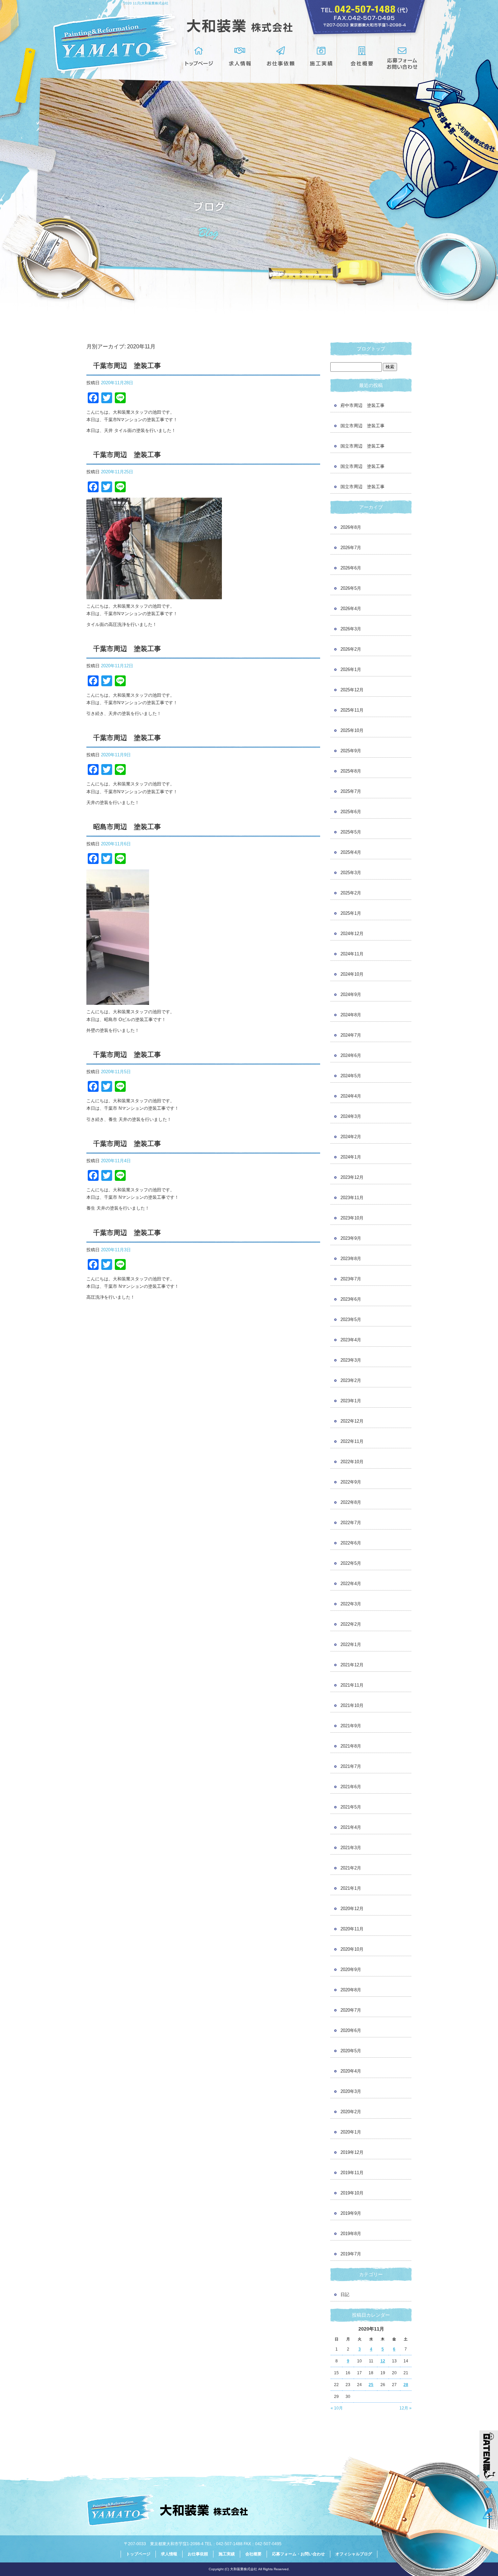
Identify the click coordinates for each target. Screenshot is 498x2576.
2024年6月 (351, 1055)
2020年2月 (351, 2112)
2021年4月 (351, 1827)
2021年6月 (351, 1787)
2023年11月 (352, 1198)
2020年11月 (352, 1929)
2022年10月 (352, 1462)
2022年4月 (351, 1584)
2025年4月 (351, 852)
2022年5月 (351, 1563)
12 (383, 2361)
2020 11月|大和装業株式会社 (146, 3)
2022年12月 (352, 1421)
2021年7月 (351, 1766)
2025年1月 (351, 913)
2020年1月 (351, 2132)
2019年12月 (352, 2152)
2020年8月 (351, 1990)
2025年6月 (351, 812)
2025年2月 (351, 893)
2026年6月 (351, 568)
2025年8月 (351, 771)
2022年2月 (351, 1624)
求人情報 (240, 58)
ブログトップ (371, 349)
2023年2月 (351, 1380)
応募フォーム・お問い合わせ (402, 58)
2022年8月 (351, 1502)
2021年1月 (351, 1888)
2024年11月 (352, 954)
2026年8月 (351, 527)
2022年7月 (351, 1523)
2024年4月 (351, 1096)
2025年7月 (351, 791)
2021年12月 (352, 1665)
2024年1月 (351, 1157)
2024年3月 (351, 1116)
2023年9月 (351, 1238)
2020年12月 (352, 1909)
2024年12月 (352, 934)
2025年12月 (352, 690)
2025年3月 (351, 873)
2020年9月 (351, 1969)
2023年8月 (351, 1259)
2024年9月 (351, 994)
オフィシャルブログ (354, 2554)
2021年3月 (351, 1848)
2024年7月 (351, 1035)
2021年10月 (352, 1705)
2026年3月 (351, 629)
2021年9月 (351, 1726)
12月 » (406, 2408)
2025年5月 (351, 832)
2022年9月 (351, 1482)
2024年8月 (351, 1015)
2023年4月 (351, 1340)
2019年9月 (351, 2213)
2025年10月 (352, 730)
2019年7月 (351, 2254)
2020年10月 (352, 1949)
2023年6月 (351, 1299)
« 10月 (337, 2408)
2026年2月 (351, 649)
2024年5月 (351, 1076)
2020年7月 (351, 2010)
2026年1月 (351, 669)
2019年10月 (352, 2193)
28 (406, 2385)
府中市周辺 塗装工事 (362, 405)
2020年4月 (351, 2071)
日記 (345, 2294)
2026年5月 (351, 588)
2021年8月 (351, 1746)
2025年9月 (351, 751)
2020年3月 (351, 2091)
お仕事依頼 (281, 58)
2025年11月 (352, 710)
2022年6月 (351, 1543)
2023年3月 (351, 1360)
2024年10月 (352, 974)
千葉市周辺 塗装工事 (127, 366)
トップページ (199, 58)
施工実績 (321, 58)
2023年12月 (352, 1177)
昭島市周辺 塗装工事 (127, 827)
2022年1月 (351, 1644)
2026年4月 (351, 609)
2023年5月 (351, 1319)
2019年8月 (351, 2234)
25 (371, 2385)
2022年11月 (352, 1441)
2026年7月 (351, 548)
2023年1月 (351, 1401)
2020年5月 (351, 2051)
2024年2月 (351, 1137)
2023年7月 (351, 1279)
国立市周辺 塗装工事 (362, 426)
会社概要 (362, 58)
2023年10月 (352, 1218)
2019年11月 (352, 2173)
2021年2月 (351, 1868)
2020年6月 (351, 2030)
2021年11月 (352, 1685)
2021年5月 (351, 1807)
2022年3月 (351, 1604)
